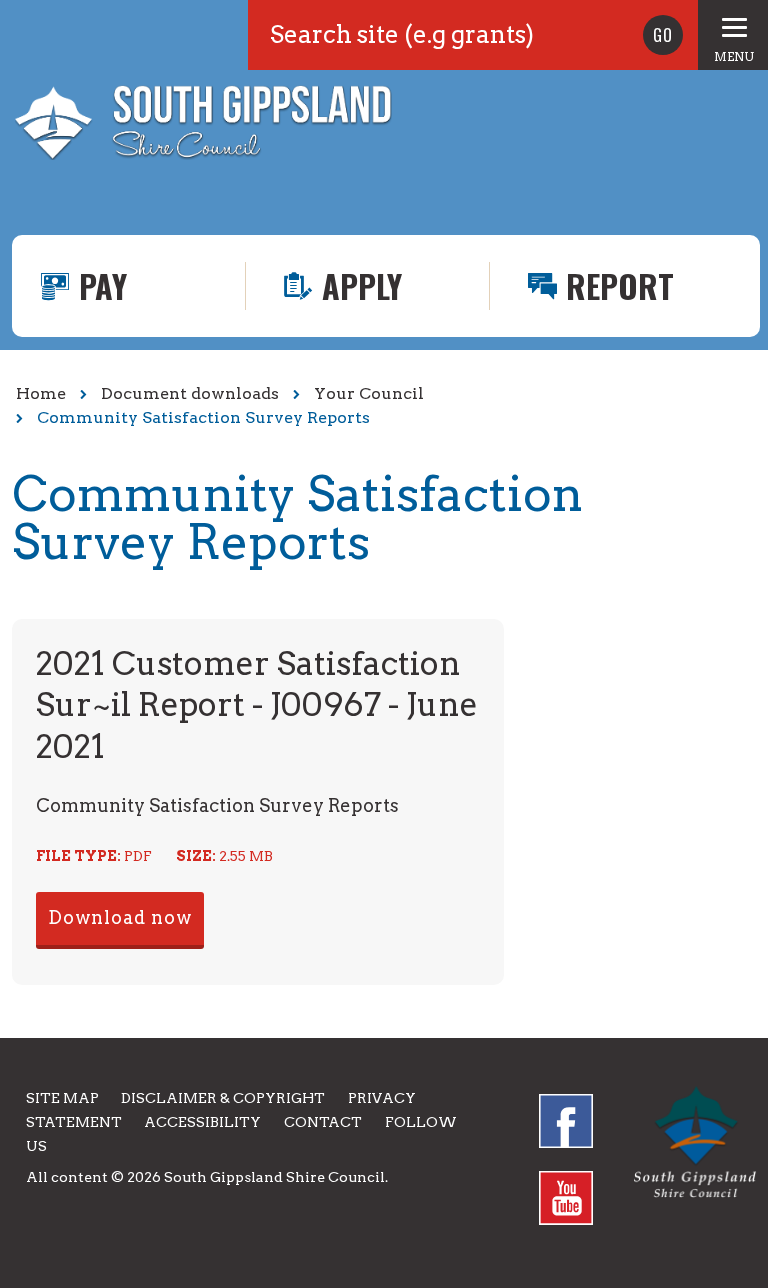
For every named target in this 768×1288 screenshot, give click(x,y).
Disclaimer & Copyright (223, 1098)
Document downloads (190, 393)
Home (41, 393)
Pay (103, 285)
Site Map (62, 1098)
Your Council (369, 393)
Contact (323, 1122)
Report (620, 285)
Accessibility (202, 1122)
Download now (120, 917)
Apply (362, 285)
